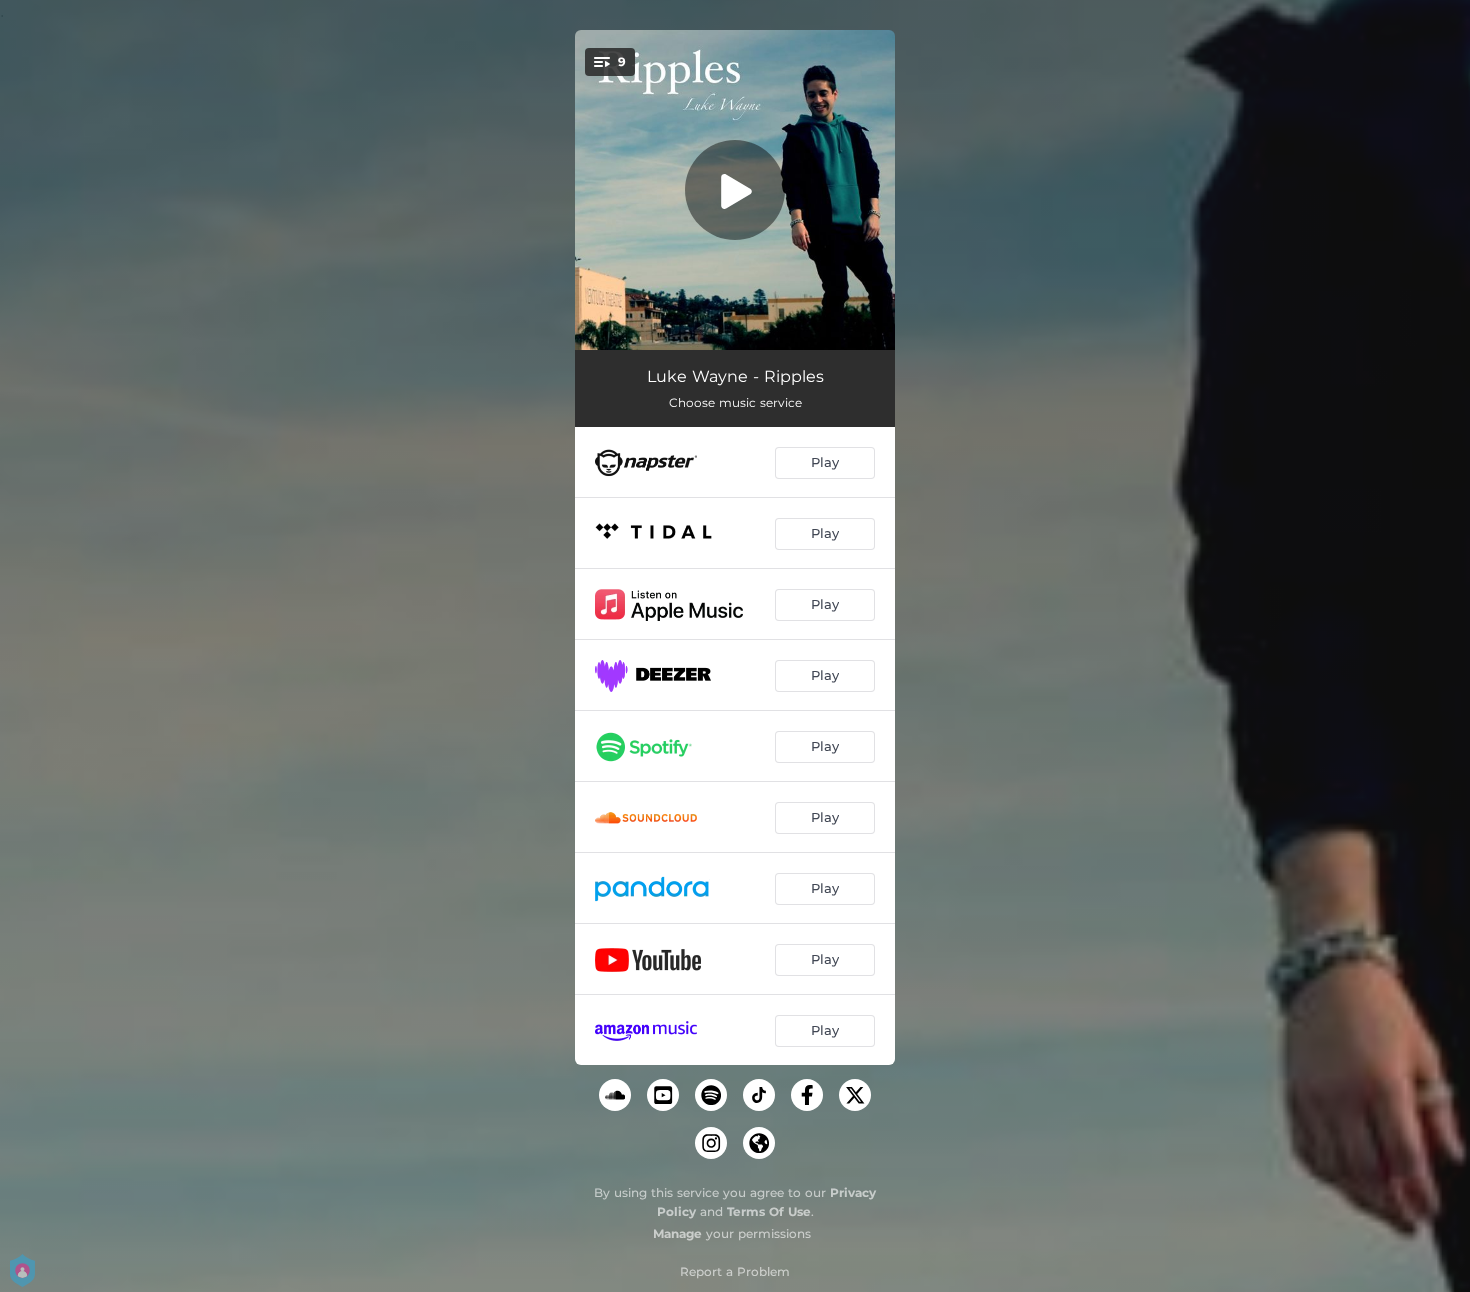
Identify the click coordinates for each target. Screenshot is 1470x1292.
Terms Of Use (769, 1211)
